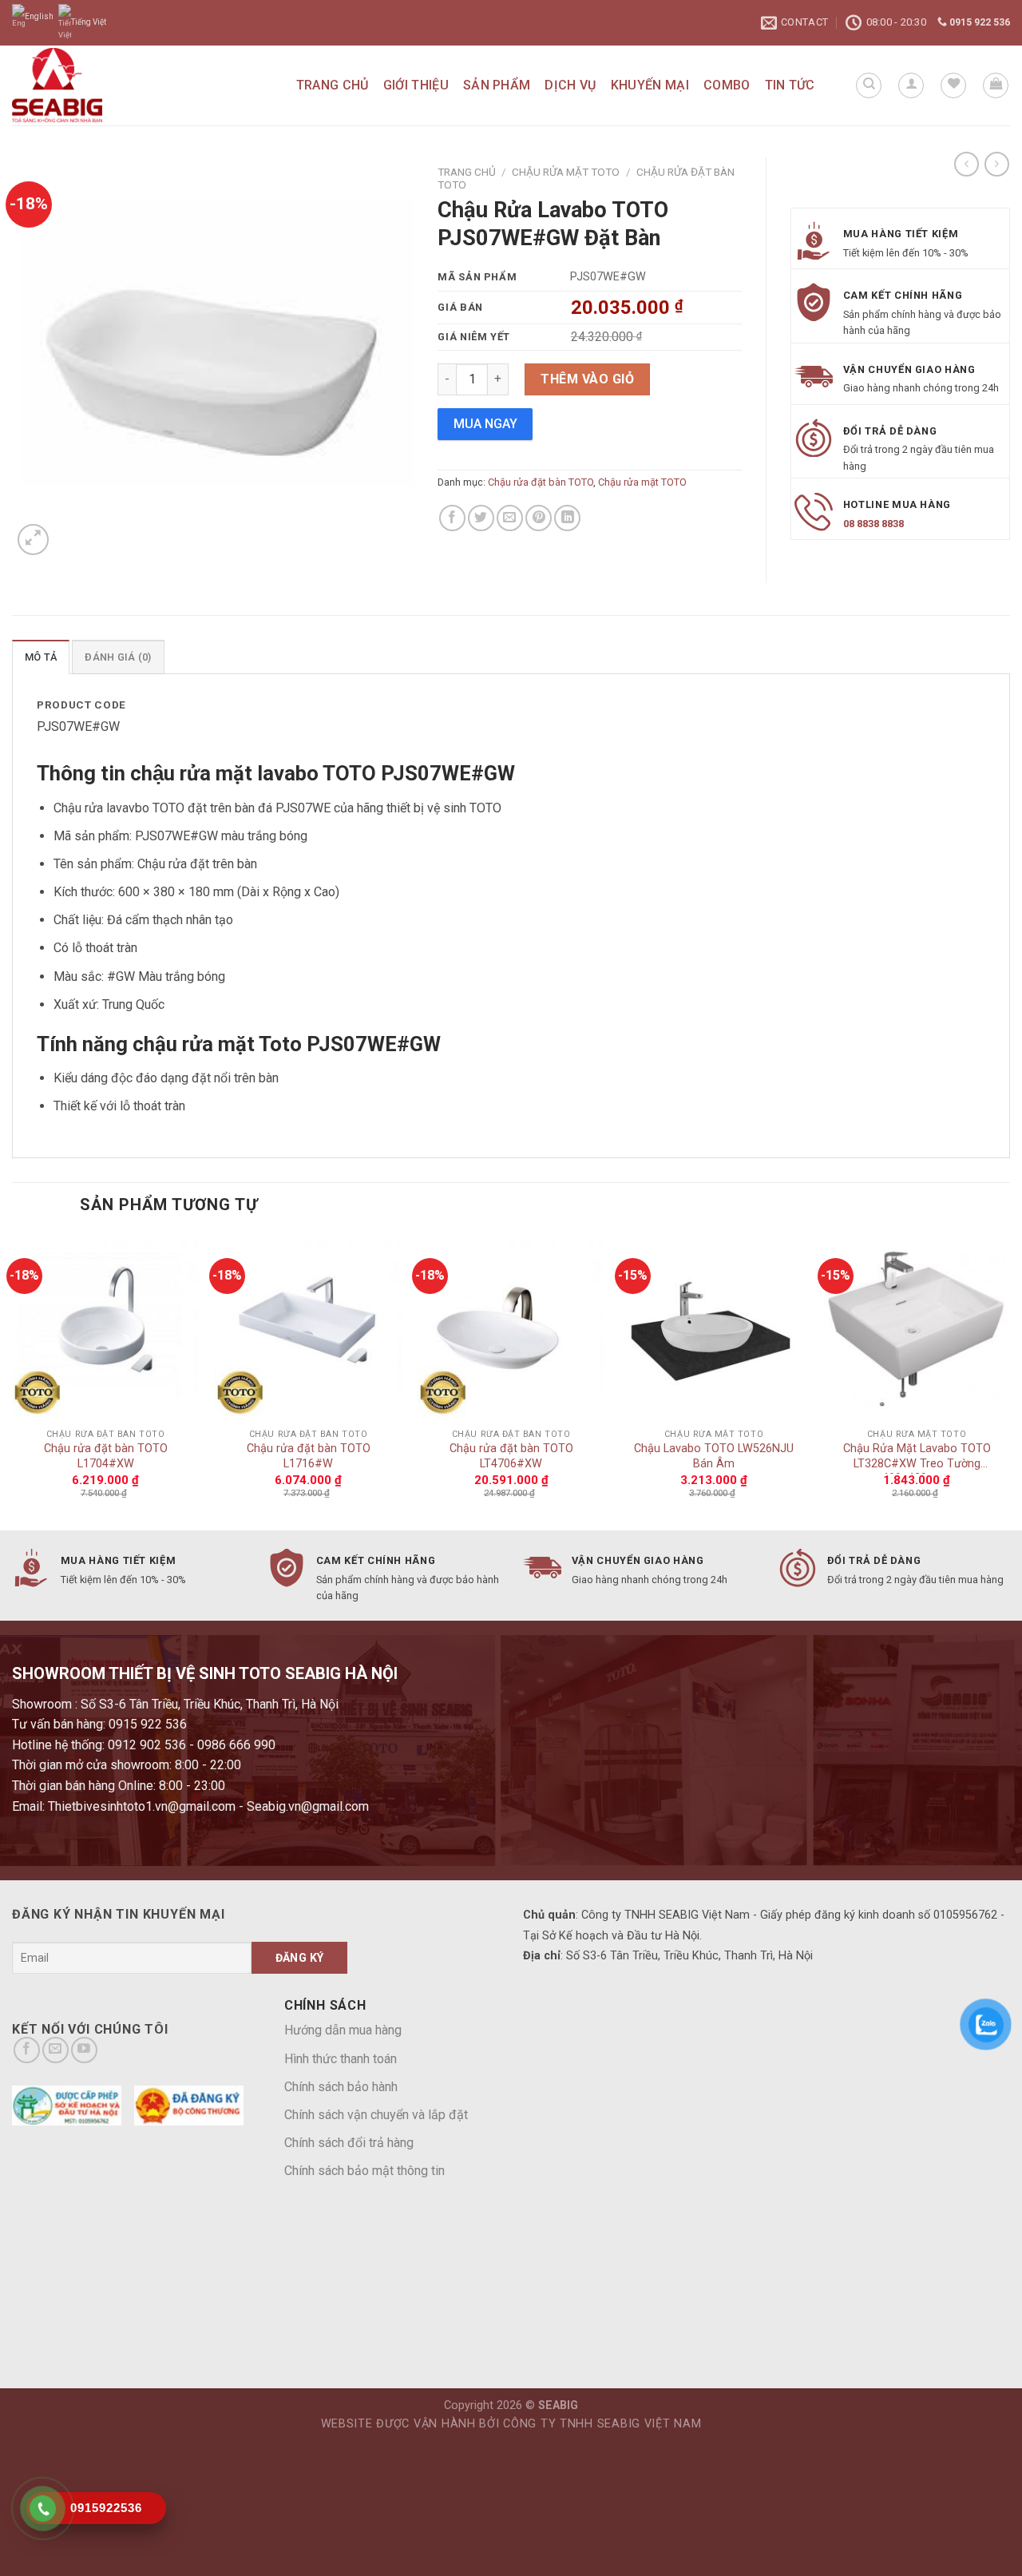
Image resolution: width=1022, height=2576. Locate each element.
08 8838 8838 (873, 524)
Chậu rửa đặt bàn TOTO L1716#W (309, 1456)
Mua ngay (485, 424)
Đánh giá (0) (118, 657)
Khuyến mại (650, 85)
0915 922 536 (978, 22)
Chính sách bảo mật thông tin (364, 2171)
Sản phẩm (497, 85)
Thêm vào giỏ (587, 379)
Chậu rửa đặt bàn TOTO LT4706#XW (511, 1456)
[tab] (41, 657)
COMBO (727, 85)
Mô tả (41, 657)
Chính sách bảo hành (341, 2087)
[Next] (1009, 1381)
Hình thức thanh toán (341, 2059)
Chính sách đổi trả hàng (349, 2143)
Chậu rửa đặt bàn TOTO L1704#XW (106, 1456)
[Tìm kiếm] (869, 85)
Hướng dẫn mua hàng (343, 2030)
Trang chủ (333, 85)
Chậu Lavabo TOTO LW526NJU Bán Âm (714, 1456)
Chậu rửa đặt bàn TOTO (541, 482)
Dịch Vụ (570, 85)
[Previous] (13, 1381)
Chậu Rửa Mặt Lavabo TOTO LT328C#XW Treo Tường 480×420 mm (917, 1458)
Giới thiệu (416, 85)
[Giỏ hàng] (996, 85)
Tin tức (790, 85)
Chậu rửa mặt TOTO (566, 172)
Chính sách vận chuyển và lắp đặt (376, 2115)
